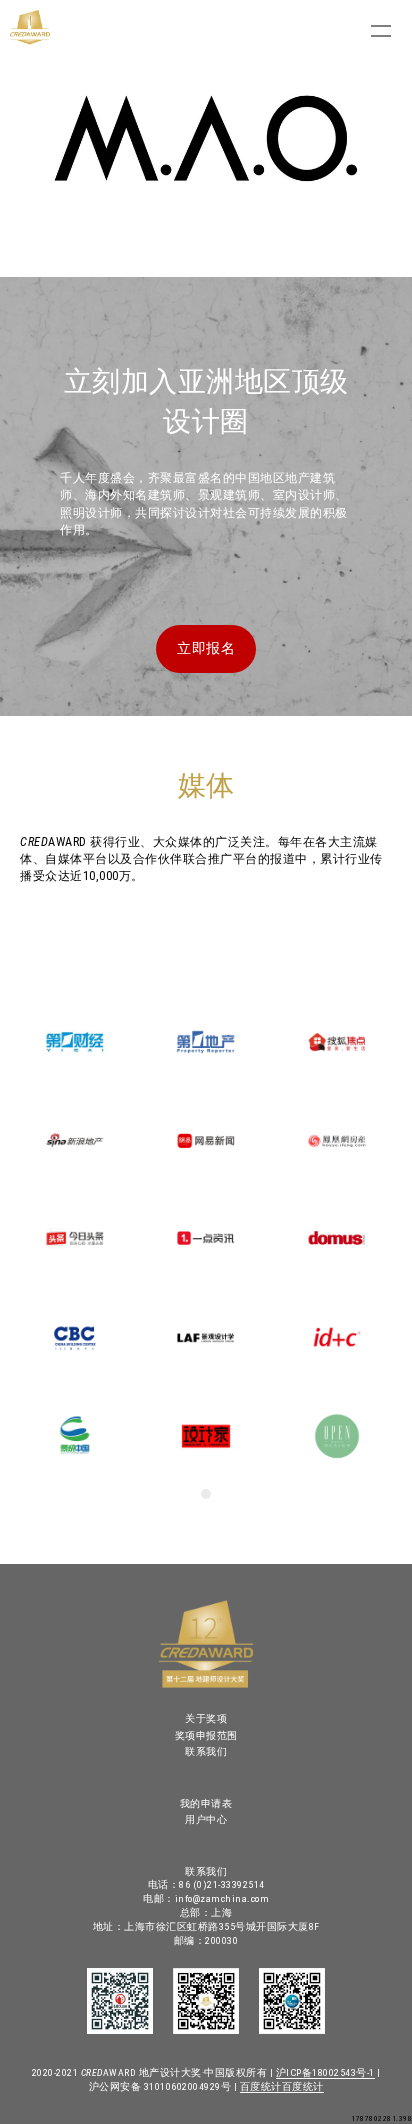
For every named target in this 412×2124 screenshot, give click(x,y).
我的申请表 (206, 1803)
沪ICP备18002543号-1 (325, 2072)
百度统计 (261, 2086)
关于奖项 (206, 1718)
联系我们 (206, 1751)
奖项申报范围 (206, 1735)
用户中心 (206, 1819)
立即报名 (206, 648)
